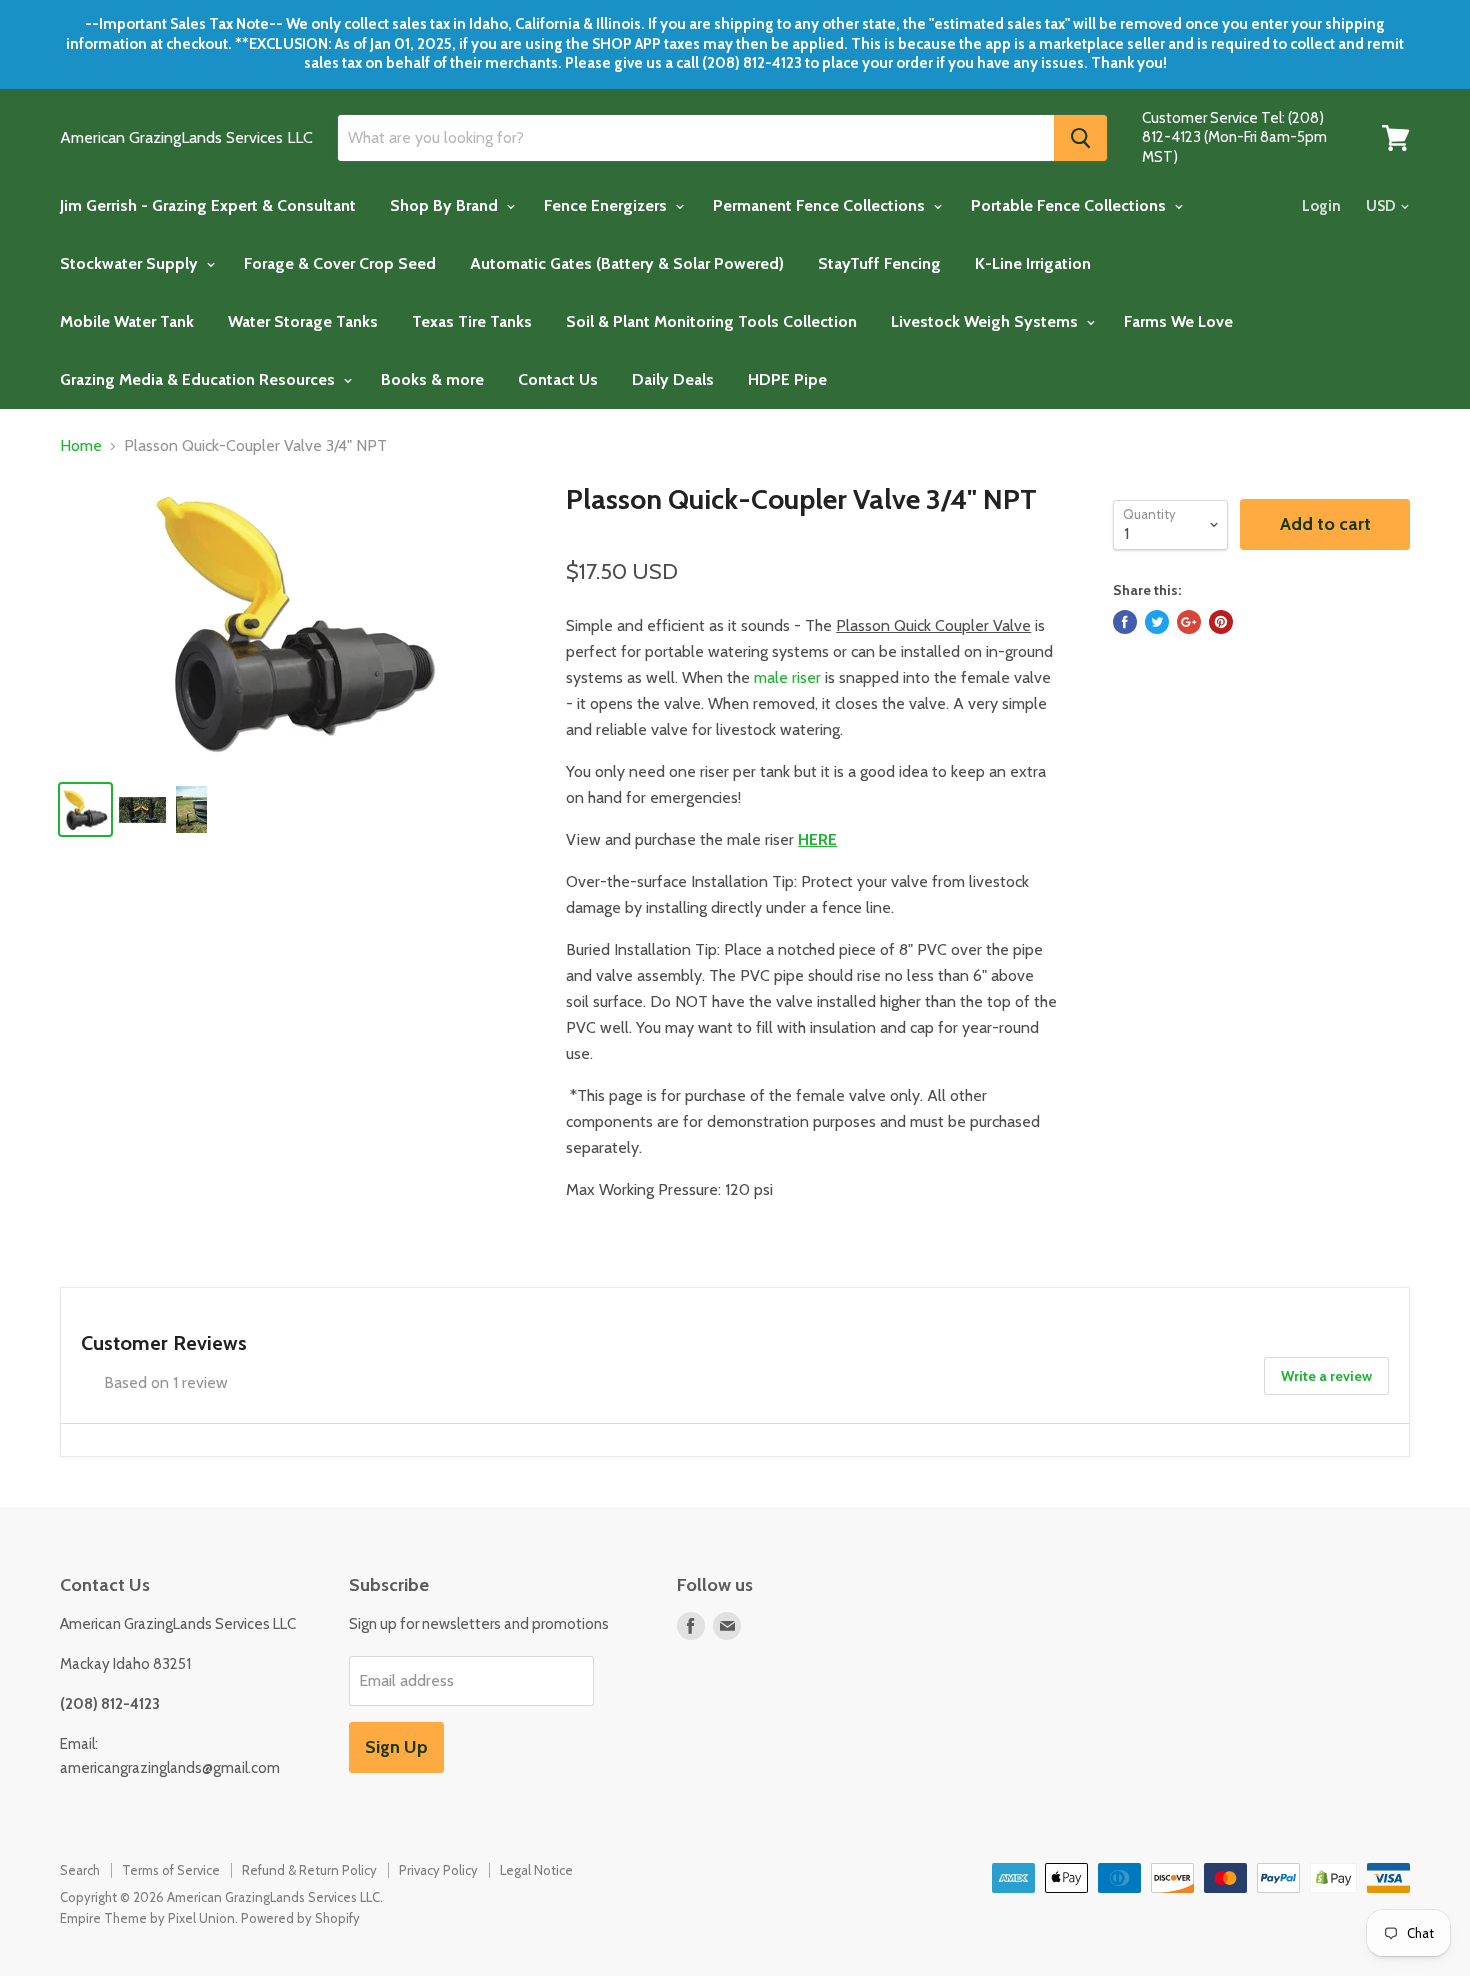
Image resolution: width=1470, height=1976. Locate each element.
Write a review (1326, 1376)
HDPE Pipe (787, 379)
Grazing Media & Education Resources (199, 379)
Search (80, 1870)
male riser (787, 677)
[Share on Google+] (1189, 622)
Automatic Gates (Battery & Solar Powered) (627, 263)
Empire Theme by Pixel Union (147, 1918)
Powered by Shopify (300, 1918)
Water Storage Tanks (303, 321)
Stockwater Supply (131, 263)
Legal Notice (536, 1870)
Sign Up (396, 1747)
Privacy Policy (438, 1870)
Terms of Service (171, 1870)
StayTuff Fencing (879, 263)
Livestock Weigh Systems (986, 321)
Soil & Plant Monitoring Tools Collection (711, 321)
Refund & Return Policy (309, 1870)
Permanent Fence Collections (821, 205)
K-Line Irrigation (1033, 263)
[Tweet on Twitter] (1157, 622)
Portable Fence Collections (1070, 205)
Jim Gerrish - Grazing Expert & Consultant (208, 205)
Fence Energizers (607, 205)
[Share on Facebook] (1125, 622)
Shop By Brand (446, 205)
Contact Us (558, 379)
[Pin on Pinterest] (1221, 622)
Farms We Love (1178, 321)
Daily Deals (673, 379)
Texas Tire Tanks (472, 321)
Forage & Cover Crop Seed (340, 263)
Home (81, 446)
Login (1321, 206)
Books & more (432, 379)
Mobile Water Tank (127, 321)
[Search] (1080, 138)
